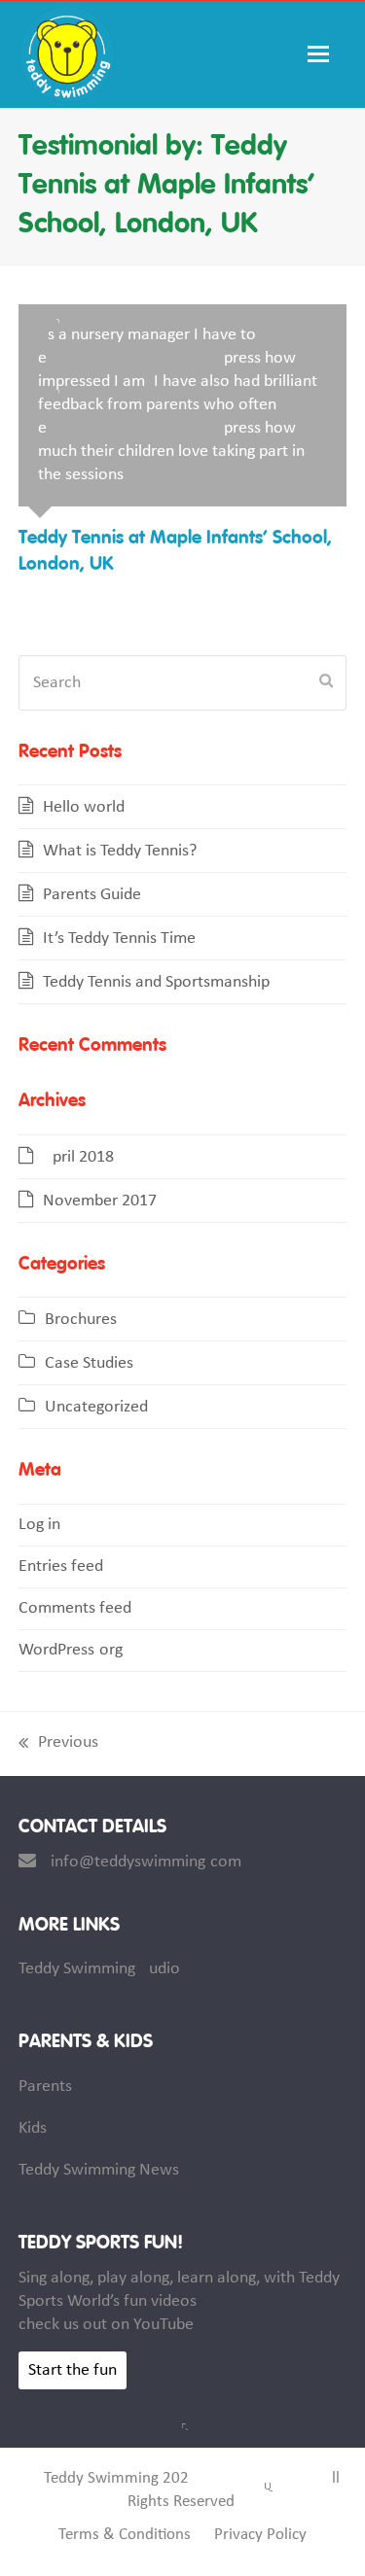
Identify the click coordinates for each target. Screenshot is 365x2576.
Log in (39, 1525)
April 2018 (78, 1157)
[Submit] (326, 682)
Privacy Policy (260, 2535)
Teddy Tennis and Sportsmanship (156, 982)
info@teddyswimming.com (146, 1862)
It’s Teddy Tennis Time (119, 939)
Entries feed (61, 1566)
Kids (33, 2128)
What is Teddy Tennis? (120, 851)
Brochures (81, 1320)
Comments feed (75, 1608)
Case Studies (89, 1363)
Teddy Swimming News (99, 2170)
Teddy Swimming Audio (99, 1969)
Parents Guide (92, 895)
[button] (327, 54)
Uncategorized (96, 1407)
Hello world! (87, 807)
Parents (45, 2087)
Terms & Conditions (125, 2535)
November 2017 (100, 1201)
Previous (58, 1744)
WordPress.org (71, 1650)
